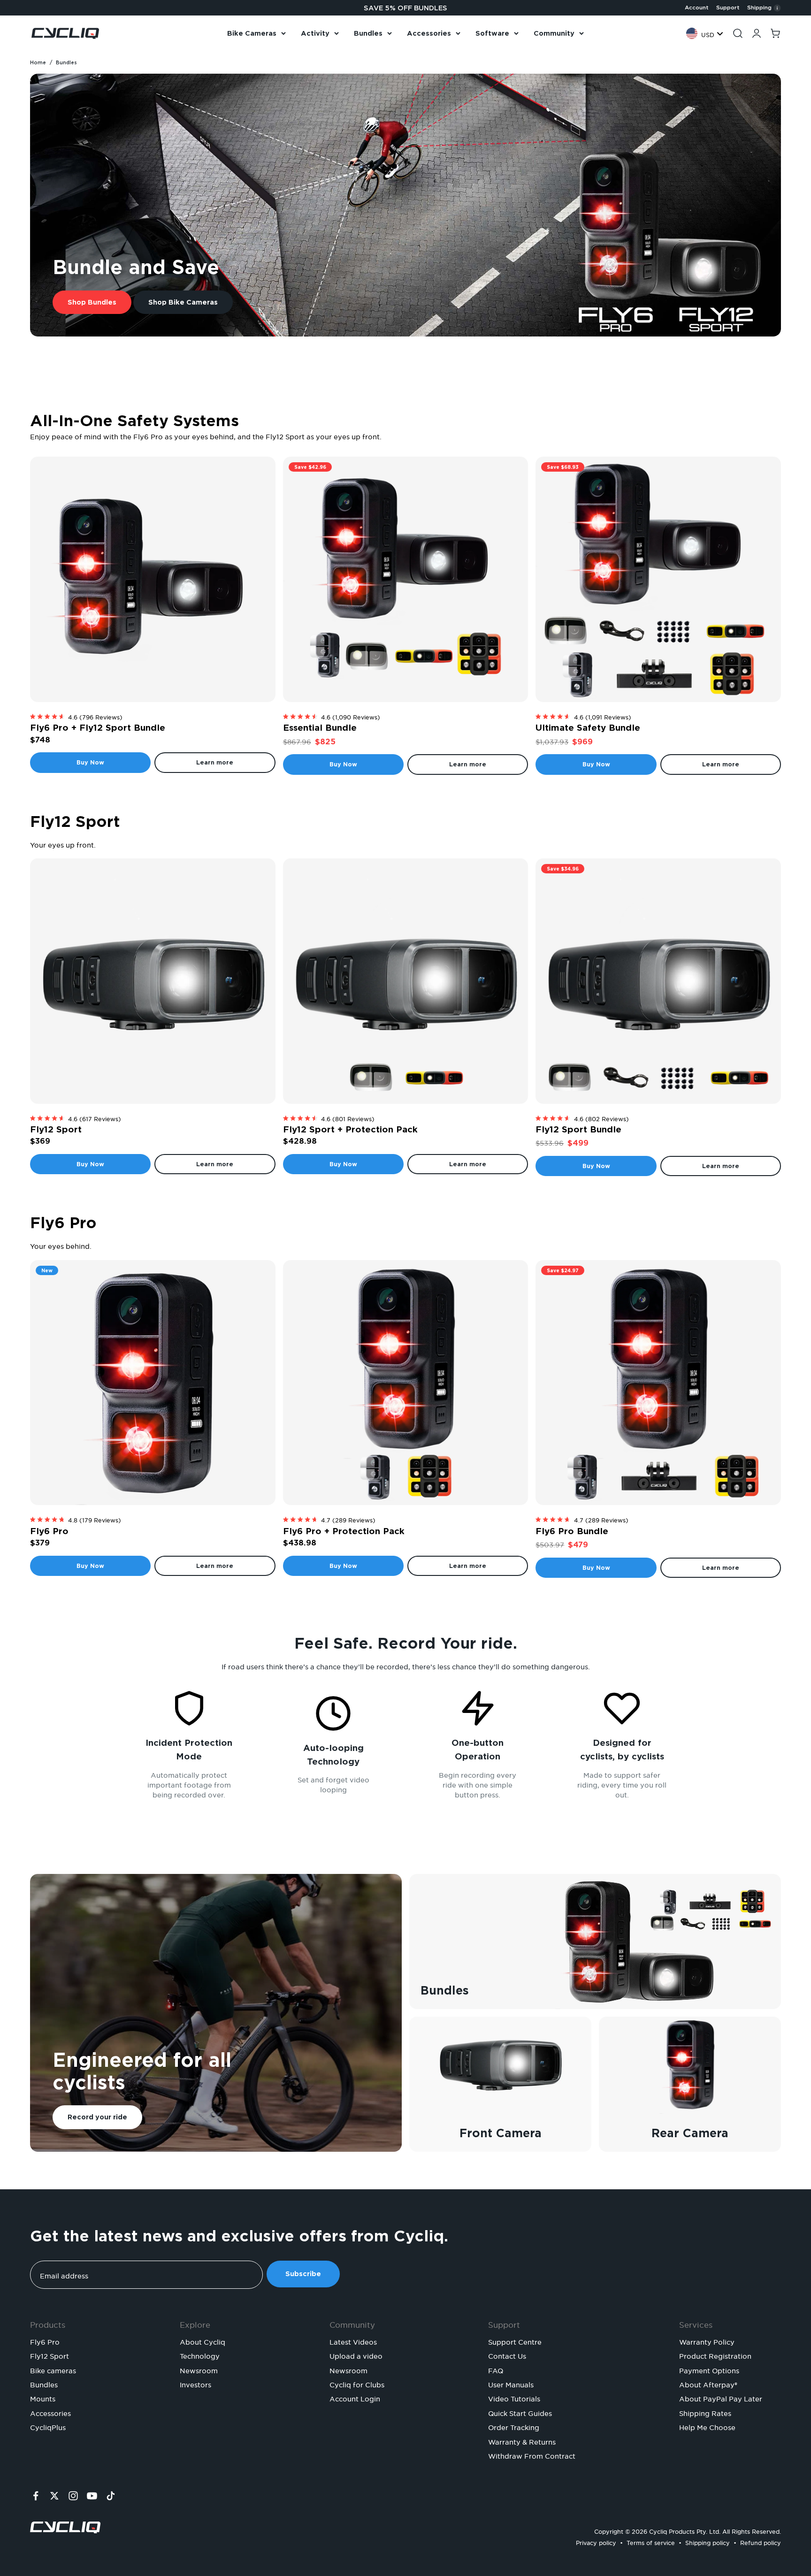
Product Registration (715, 2355)
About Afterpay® (708, 2384)
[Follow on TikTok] (111, 2496)
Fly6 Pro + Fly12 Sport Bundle (98, 728)
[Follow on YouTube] (92, 2496)
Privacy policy (596, 2542)
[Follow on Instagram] (73, 2496)
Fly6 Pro (49, 1531)
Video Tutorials (514, 2398)
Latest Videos (353, 2341)
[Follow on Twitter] (54, 2496)
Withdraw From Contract (532, 2455)
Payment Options (709, 2370)
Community (554, 33)
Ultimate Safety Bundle (588, 728)
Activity (315, 33)
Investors (195, 2384)
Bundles (368, 33)
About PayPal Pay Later (721, 2398)
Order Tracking (514, 2426)
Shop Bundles (92, 302)
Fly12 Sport (56, 1129)
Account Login (355, 2398)
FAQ (496, 2370)
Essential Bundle (320, 728)
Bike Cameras (252, 33)
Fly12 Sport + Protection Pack (350, 1129)
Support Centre (515, 2341)
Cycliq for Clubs (357, 2384)
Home (38, 62)
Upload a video (356, 2355)
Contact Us (507, 2355)
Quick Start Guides (520, 2412)
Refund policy (761, 2542)
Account (697, 8)
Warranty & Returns (522, 2441)
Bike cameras (53, 2370)
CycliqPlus (48, 2426)
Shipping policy (708, 2542)
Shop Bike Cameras (183, 302)
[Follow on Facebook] (36, 2496)
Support (728, 8)
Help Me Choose (707, 2426)
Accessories (429, 33)
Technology (200, 2355)
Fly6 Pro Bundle (572, 1531)
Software (492, 33)
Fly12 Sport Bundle (578, 1129)
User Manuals (511, 2384)
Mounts (43, 2398)
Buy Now (90, 762)
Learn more (215, 762)
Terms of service (651, 2542)
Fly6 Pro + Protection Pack (344, 1531)
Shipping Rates (705, 2412)
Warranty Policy (707, 2341)
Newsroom (199, 2370)
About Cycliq (203, 2341)
